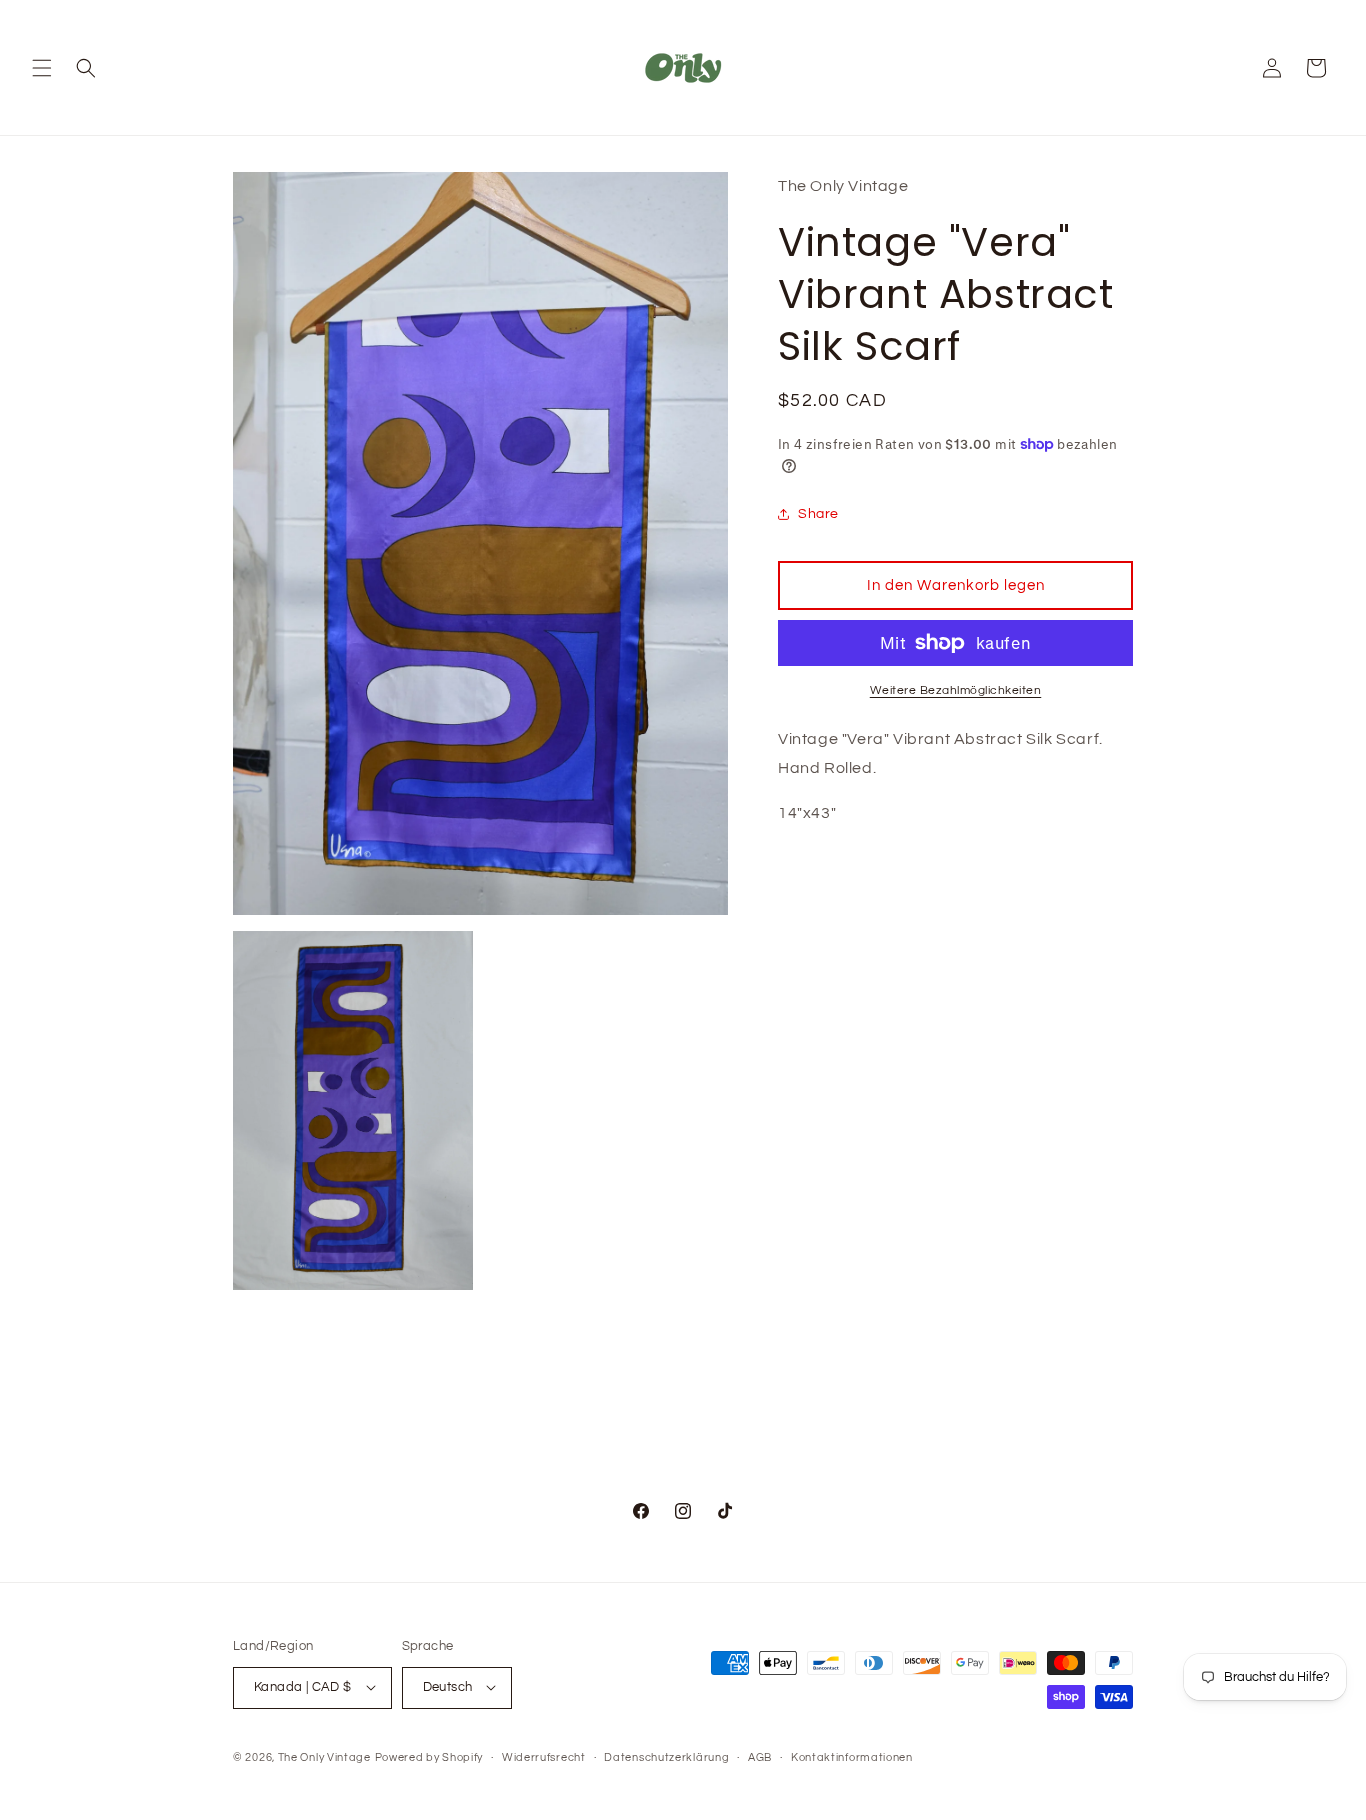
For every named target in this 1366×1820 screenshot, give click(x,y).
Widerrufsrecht (544, 1756)
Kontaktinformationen (852, 1756)
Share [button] (818, 514)
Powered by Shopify (429, 1756)
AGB (760, 1756)
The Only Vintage (324, 1756)
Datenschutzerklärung (666, 1756)
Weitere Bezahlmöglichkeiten (956, 690)
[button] (42, 68)
